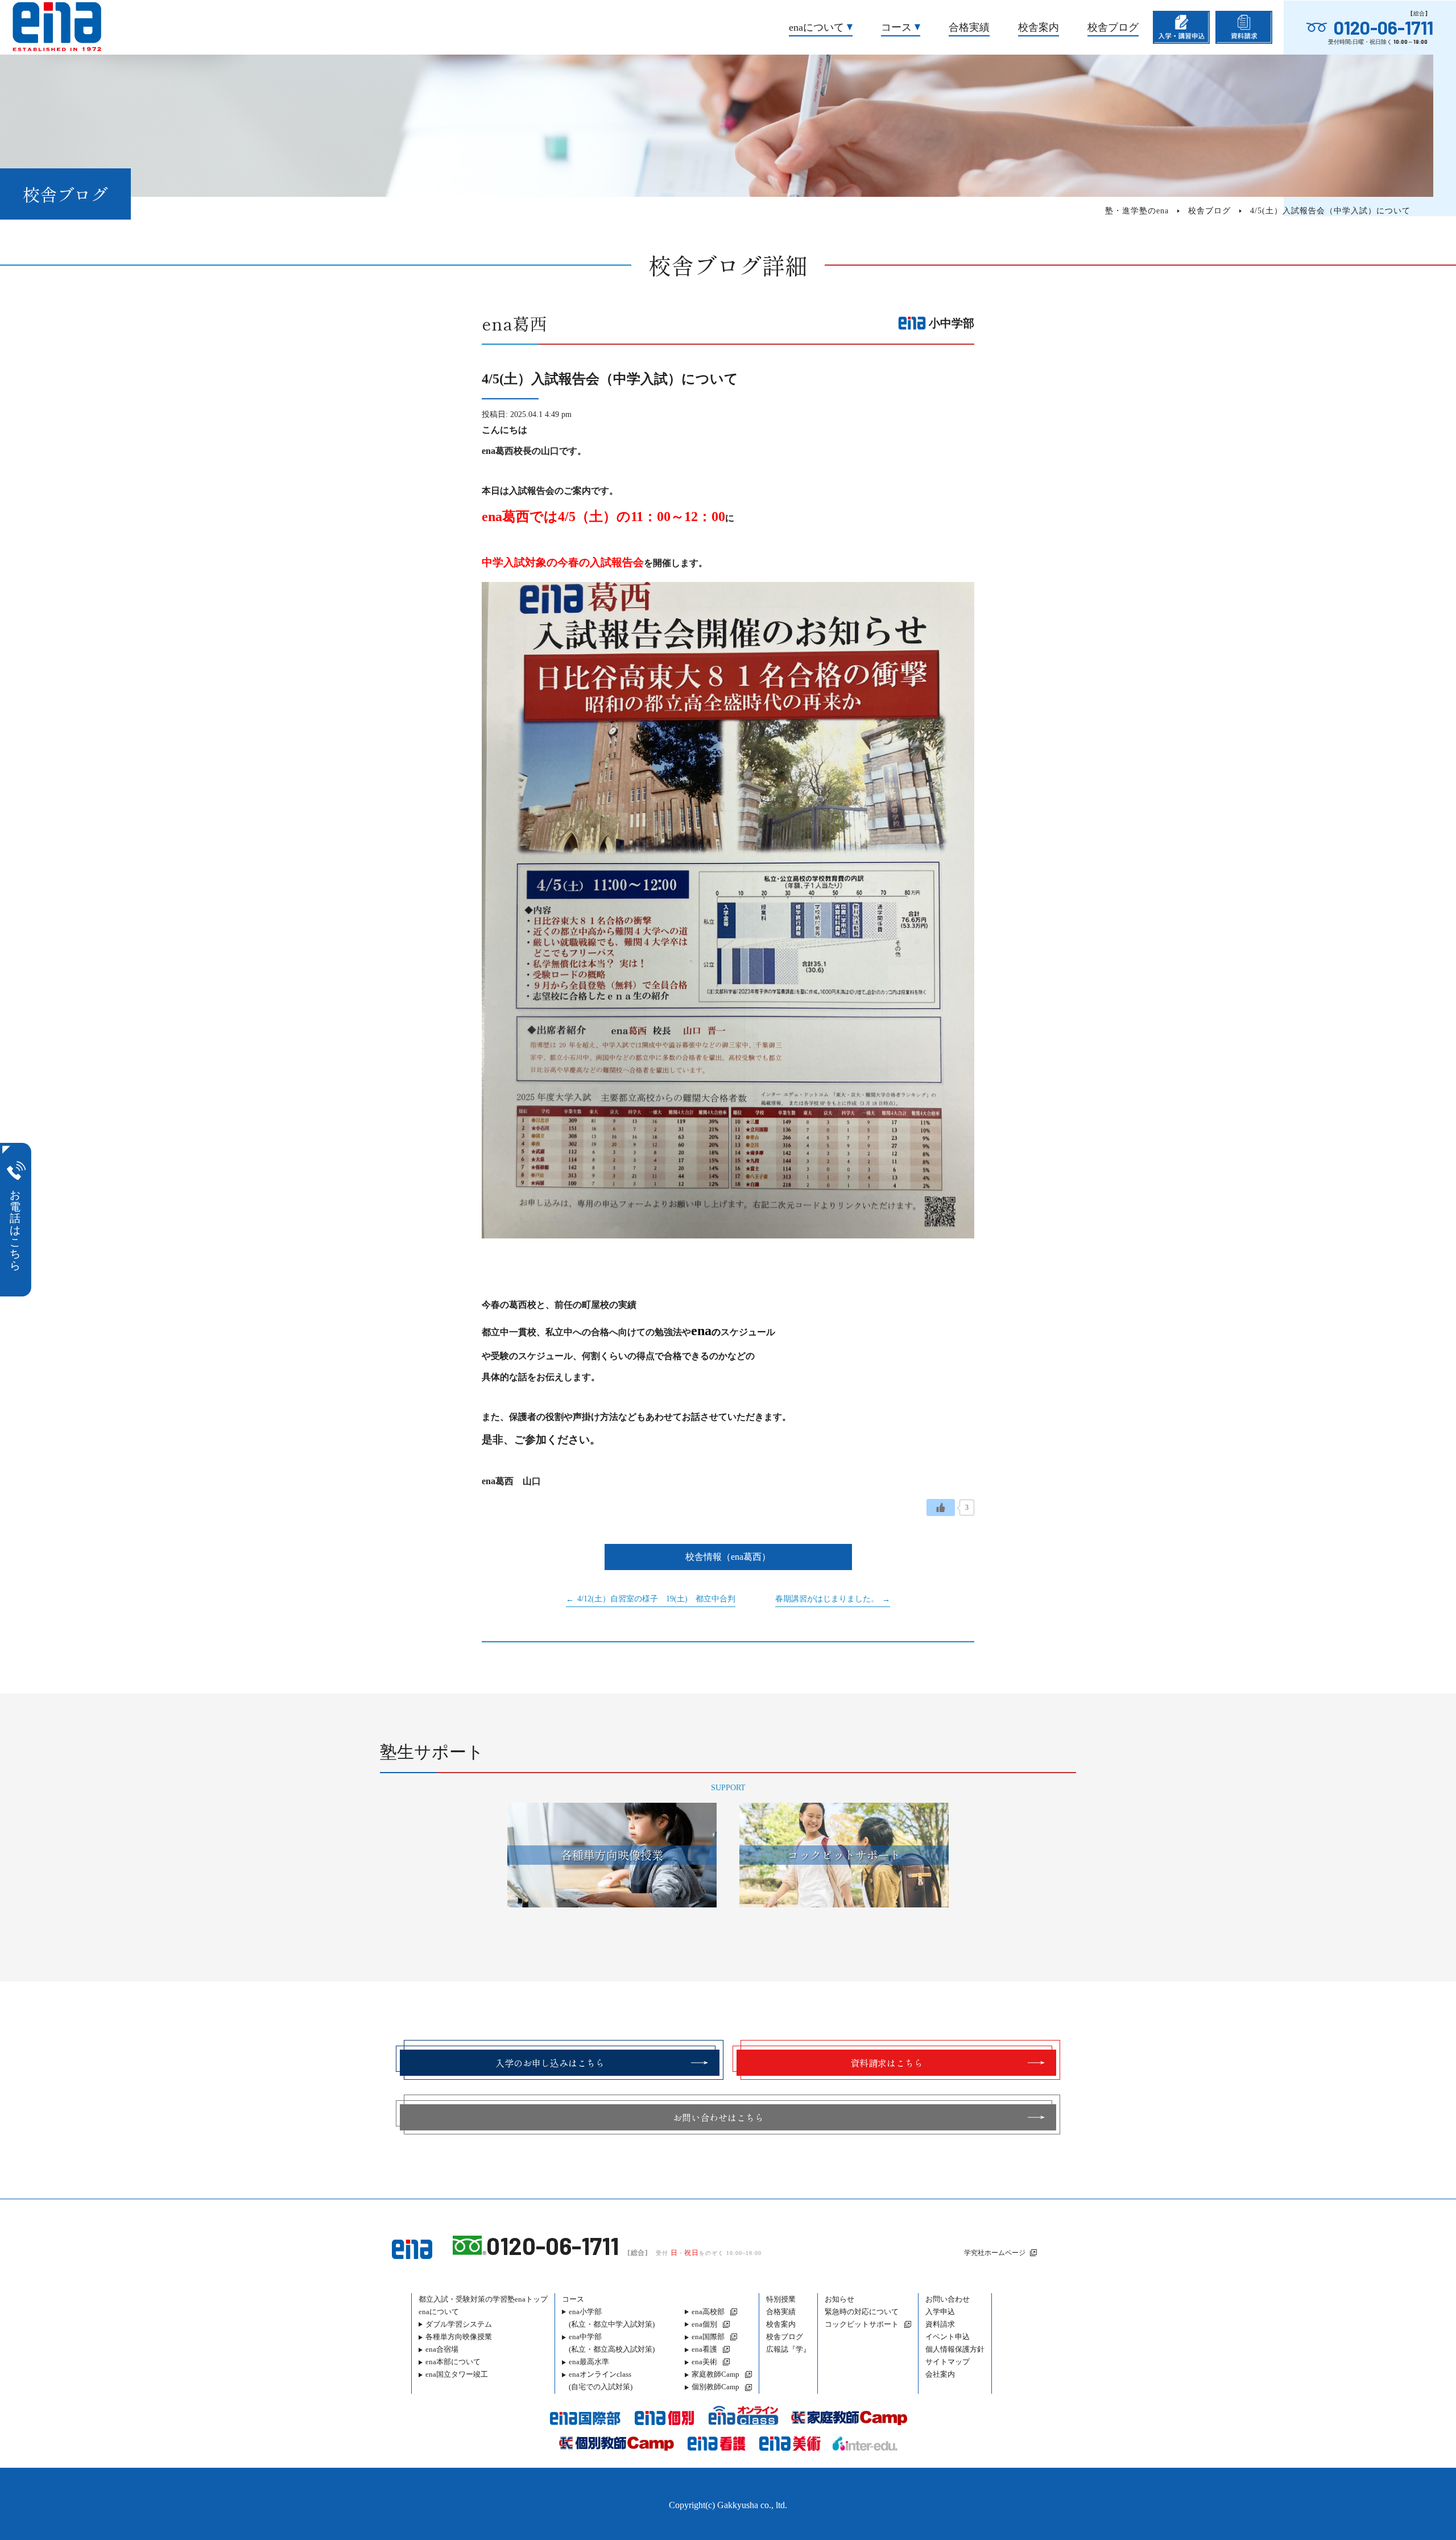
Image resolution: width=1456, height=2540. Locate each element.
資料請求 (940, 2324)
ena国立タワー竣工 (457, 2374)
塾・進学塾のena (1137, 211)
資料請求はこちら (887, 2063)
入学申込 (940, 2312)
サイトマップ (948, 2362)
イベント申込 (948, 2337)
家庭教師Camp (715, 2374)
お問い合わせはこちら (718, 2117)
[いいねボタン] (941, 1508)
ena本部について (453, 2362)
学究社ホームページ (995, 2253)
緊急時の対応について (862, 2312)
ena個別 (704, 2324)
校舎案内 (1039, 27)
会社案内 (940, 2374)
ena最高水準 (589, 2362)
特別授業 (781, 2299)
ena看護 (704, 2349)
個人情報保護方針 (955, 2349)
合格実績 (969, 27)
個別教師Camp (715, 2387)
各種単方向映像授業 (459, 2337)
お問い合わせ (948, 2299)
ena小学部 (612, 2318)
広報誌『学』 (788, 2349)
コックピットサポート (862, 2324)
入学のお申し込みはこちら (550, 2063)
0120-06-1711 (1383, 27)
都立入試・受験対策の (483, 2299)
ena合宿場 (442, 2349)
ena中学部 (612, 2343)
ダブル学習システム (459, 2324)
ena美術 (704, 2362)
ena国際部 (708, 2337)
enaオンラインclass (601, 2380)
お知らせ (839, 2299)
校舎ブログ (1113, 27)
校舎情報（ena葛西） (728, 1557)
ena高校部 (708, 2312)
